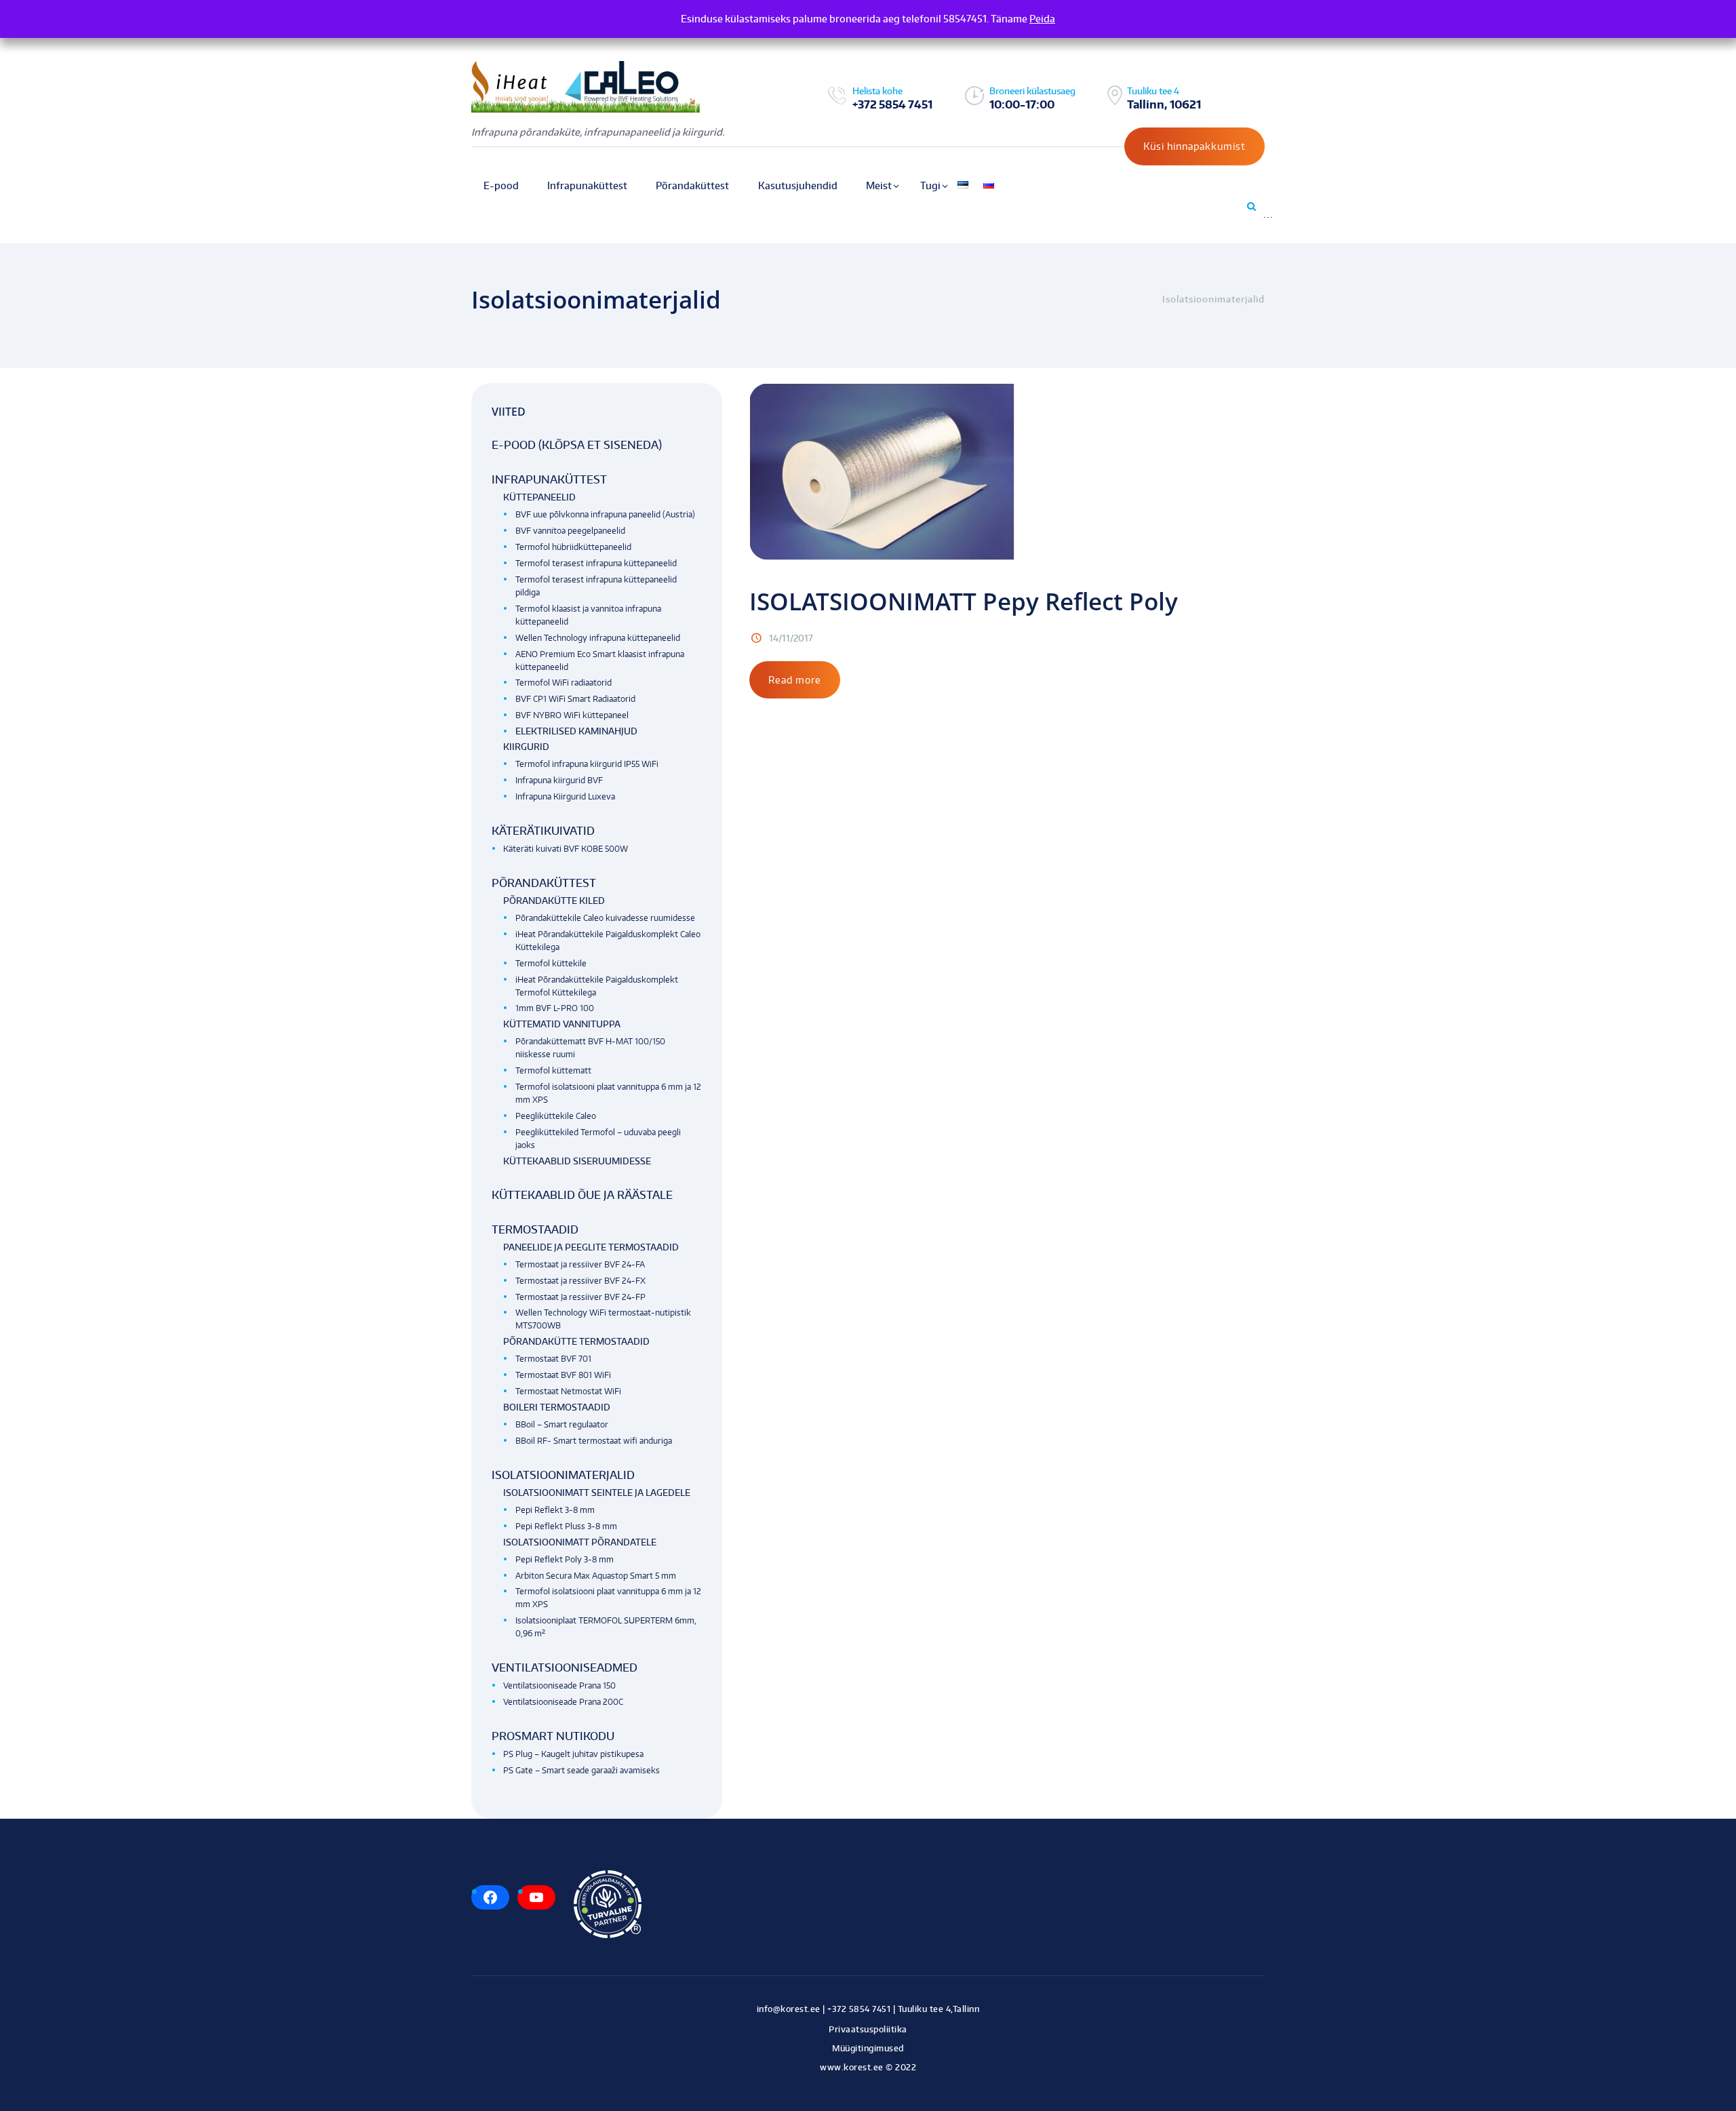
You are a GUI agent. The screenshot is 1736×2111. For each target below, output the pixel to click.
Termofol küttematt (553, 1070)
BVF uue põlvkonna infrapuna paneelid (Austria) (605, 514)
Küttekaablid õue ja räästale (582, 1195)
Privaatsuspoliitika (868, 2029)
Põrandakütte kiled (554, 901)
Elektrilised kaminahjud (576, 731)
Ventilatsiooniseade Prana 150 (559, 1685)
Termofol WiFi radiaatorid (564, 683)
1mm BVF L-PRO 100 (555, 1008)
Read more (795, 680)
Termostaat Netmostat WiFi (568, 1391)
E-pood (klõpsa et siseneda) (577, 445)
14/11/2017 (791, 638)
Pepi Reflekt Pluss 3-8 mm (566, 1526)
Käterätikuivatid (543, 831)
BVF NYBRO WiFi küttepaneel (572, 715)
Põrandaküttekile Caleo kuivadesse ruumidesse (605, 918)
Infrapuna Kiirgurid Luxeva (565, 796)
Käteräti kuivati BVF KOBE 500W (566, 849)
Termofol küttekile (551, 963)
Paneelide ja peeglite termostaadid (591, 1247)
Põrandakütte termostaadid (576, 1341)
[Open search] (1250, 206)
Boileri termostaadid (557, 1407)
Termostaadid (535, 1229)
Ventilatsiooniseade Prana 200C (563, 1702)
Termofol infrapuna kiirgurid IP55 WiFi (587, 764)
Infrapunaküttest (549, 479)
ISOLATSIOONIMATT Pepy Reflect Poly (964, 601)
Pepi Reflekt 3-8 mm (555, 1510)
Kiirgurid (526, 747)
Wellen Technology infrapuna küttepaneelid (598, 638)
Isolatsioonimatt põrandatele (580, 1542)
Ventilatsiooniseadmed (565, 1668)
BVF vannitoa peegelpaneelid (570, 531)
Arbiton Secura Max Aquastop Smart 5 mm (596, 1576)
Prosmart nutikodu (553, 1736)
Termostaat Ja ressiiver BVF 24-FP (580, 1297)
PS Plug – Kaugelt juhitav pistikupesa (573, 1754)
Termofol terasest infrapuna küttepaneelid (596, 563)
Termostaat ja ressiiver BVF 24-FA (580, 1264)
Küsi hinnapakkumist (1195, 146)
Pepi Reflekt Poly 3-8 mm (565, 1559)
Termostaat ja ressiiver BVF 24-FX (580, 1281)
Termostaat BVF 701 (553, 1359)
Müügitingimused (868, 2048)
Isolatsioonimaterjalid (563, 1475)
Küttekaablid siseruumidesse (577, 1161)
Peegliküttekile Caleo (556, 1116)
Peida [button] (1042, 19)
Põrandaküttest (544, 883)
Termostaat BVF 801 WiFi (563, 1375)
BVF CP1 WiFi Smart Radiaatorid (575, 699)
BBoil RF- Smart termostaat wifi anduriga (594, 1441)
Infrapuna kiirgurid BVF (559, 780)
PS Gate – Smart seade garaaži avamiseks (581, 1770)
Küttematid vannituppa (562, 1024)
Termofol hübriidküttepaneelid (573, 547)
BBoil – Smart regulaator (562, 1424)
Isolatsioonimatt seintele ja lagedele (597, 1493)
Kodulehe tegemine (868, 2082)
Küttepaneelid (539, 497)
